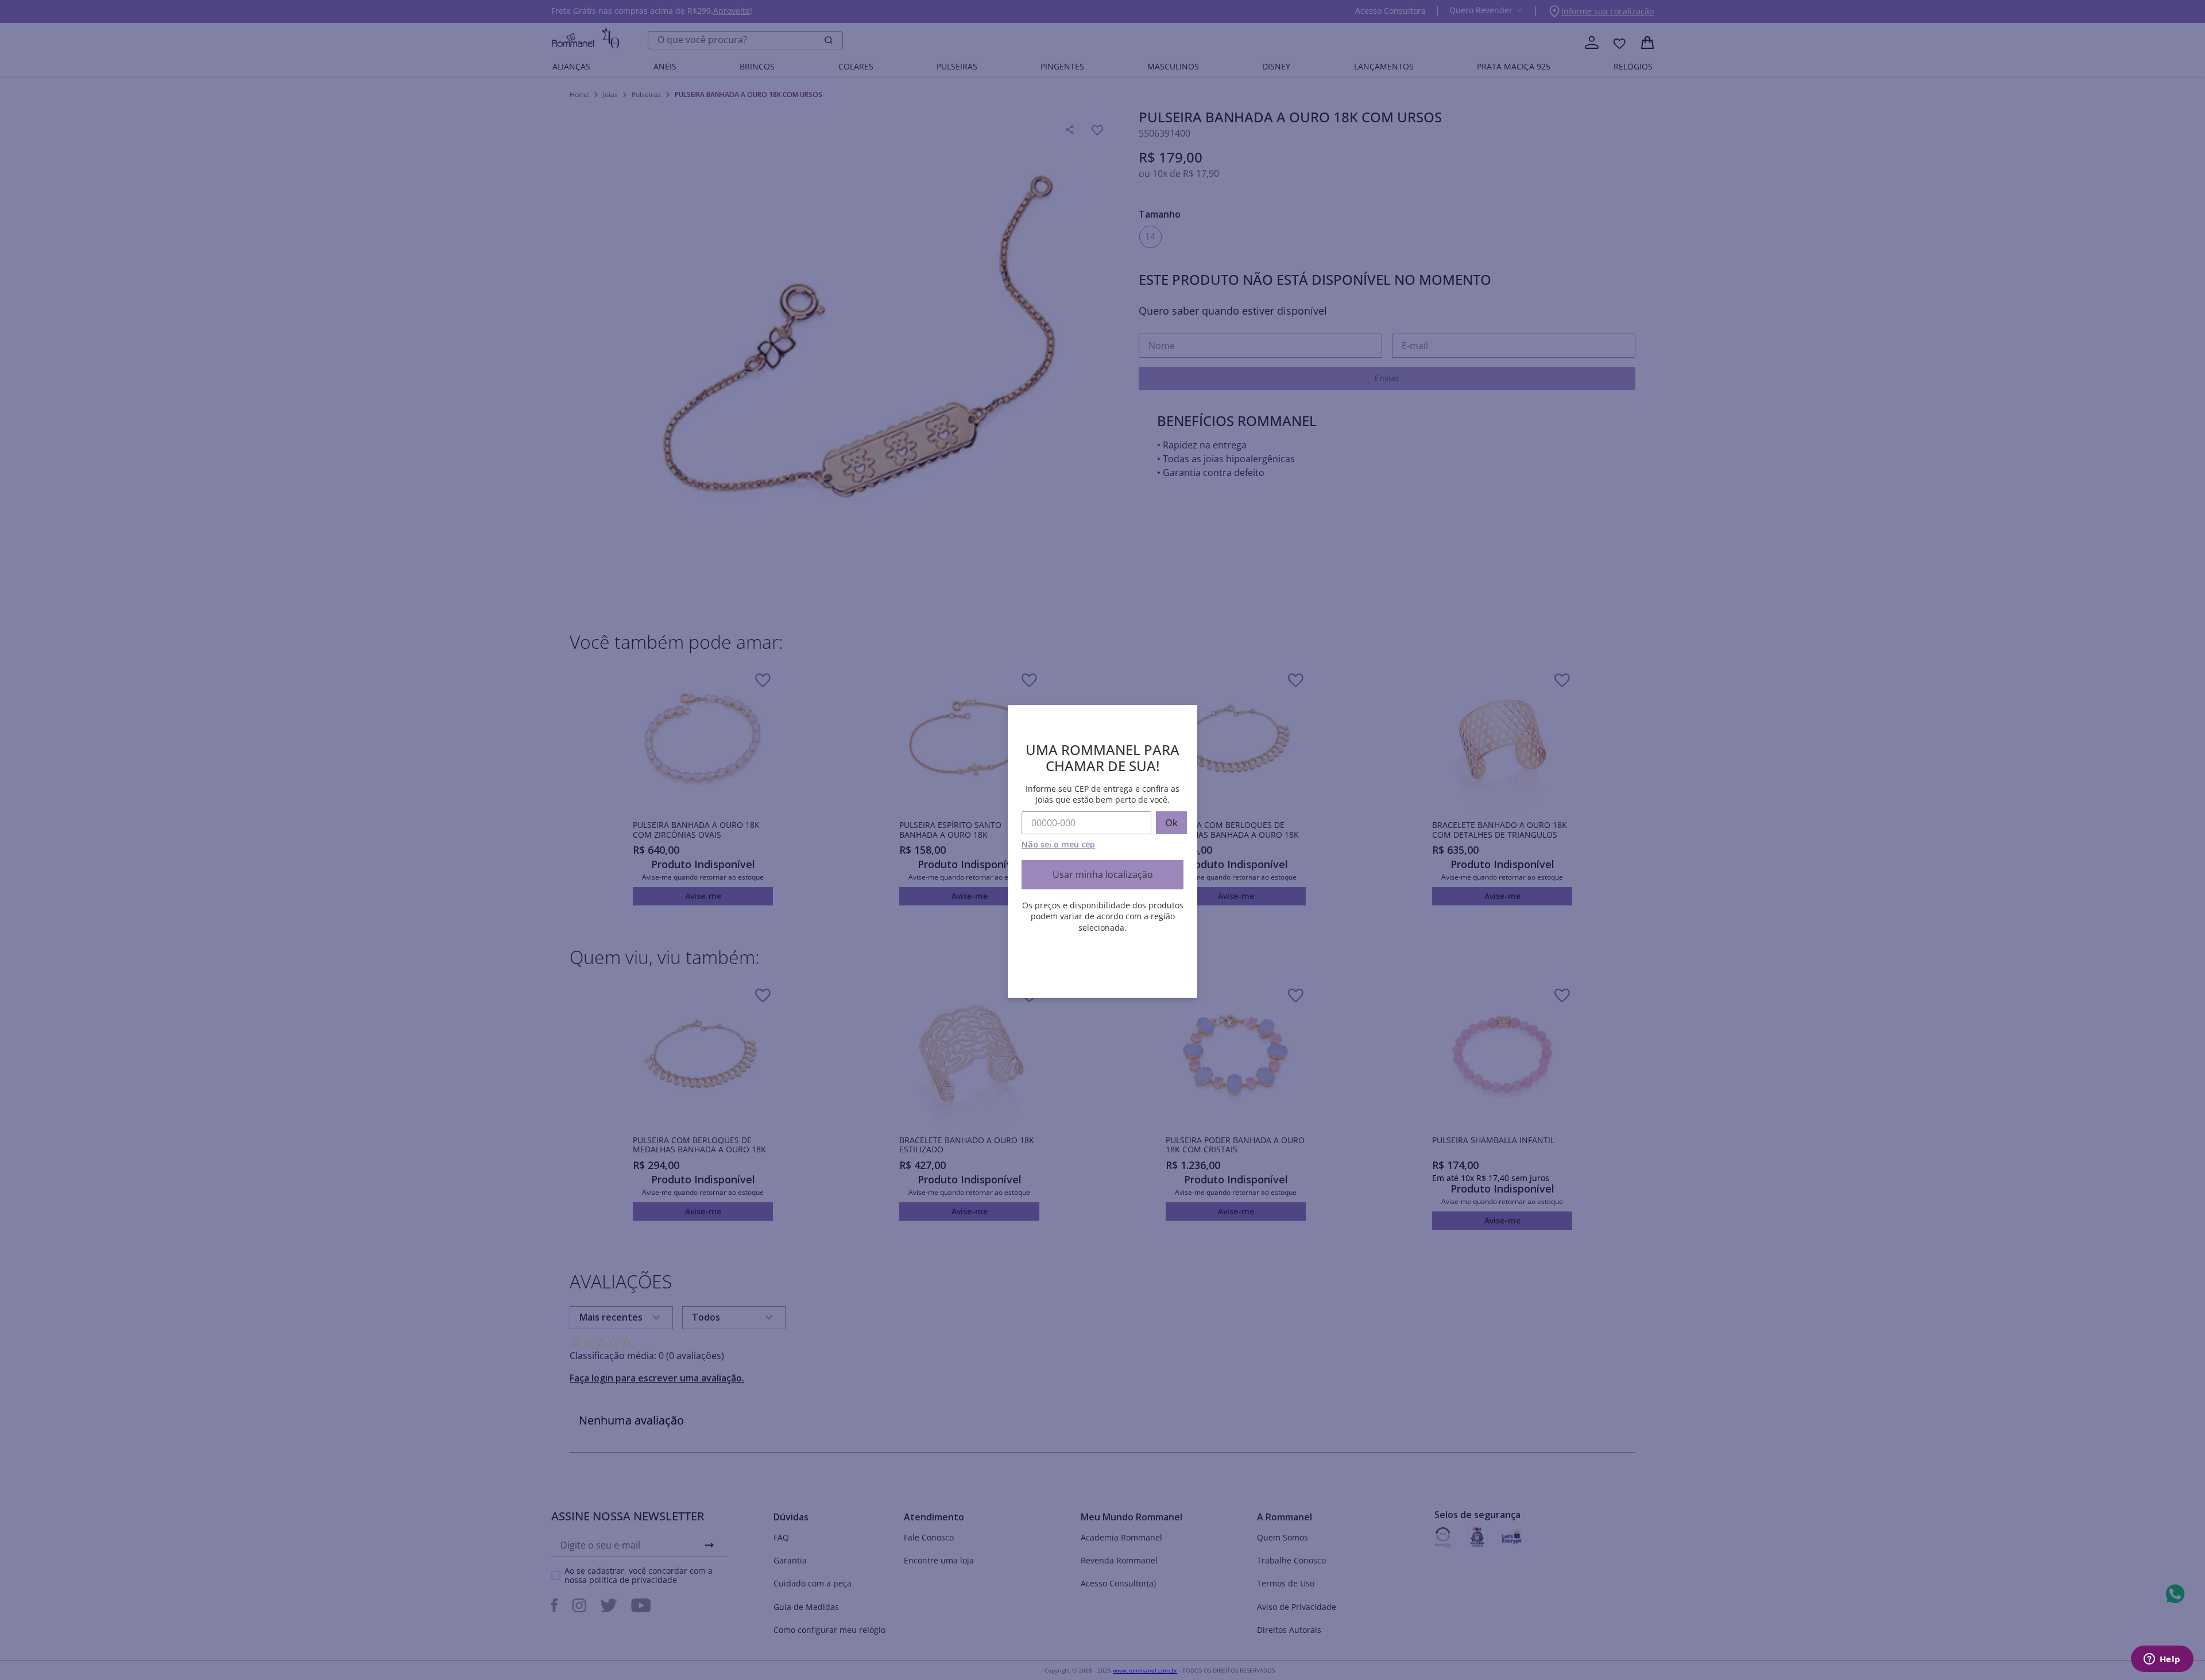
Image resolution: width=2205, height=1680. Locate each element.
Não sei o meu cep (1058, 844)
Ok (1171, 823)
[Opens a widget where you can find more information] (2162, 1660)
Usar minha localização (1103, 874)
